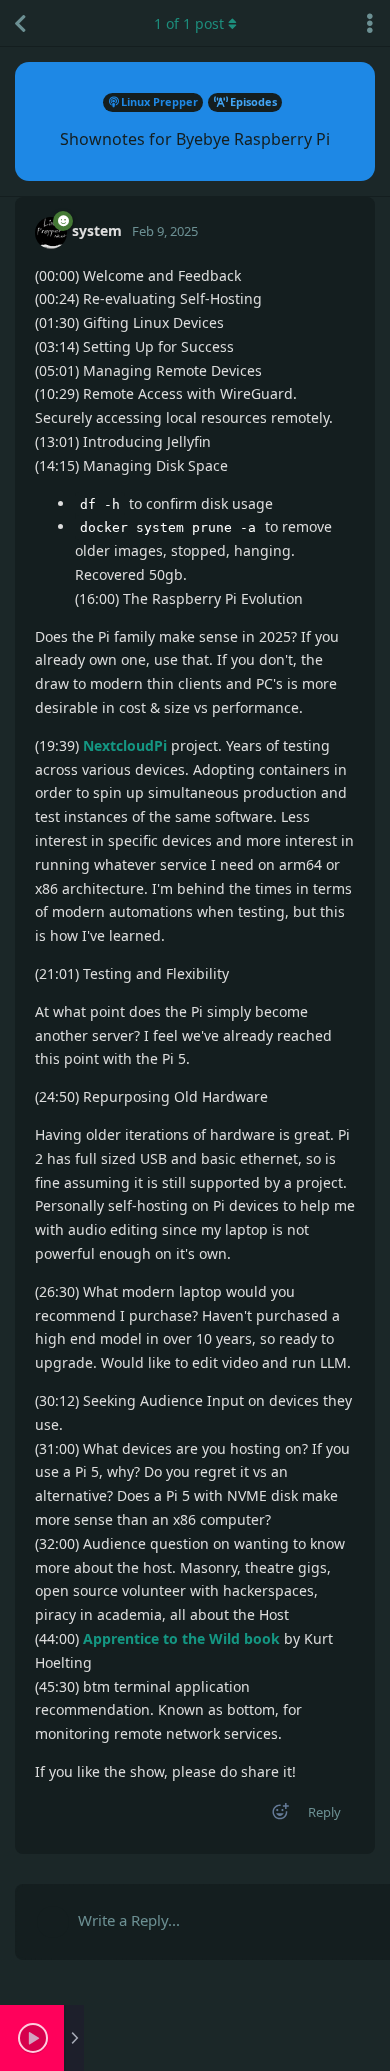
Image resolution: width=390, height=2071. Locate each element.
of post (189, 23)
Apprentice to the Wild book (181, 1638)
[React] (274, 1815)
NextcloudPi (125, 745)
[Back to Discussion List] (20, 23)
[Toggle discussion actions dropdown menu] (370, 23)
